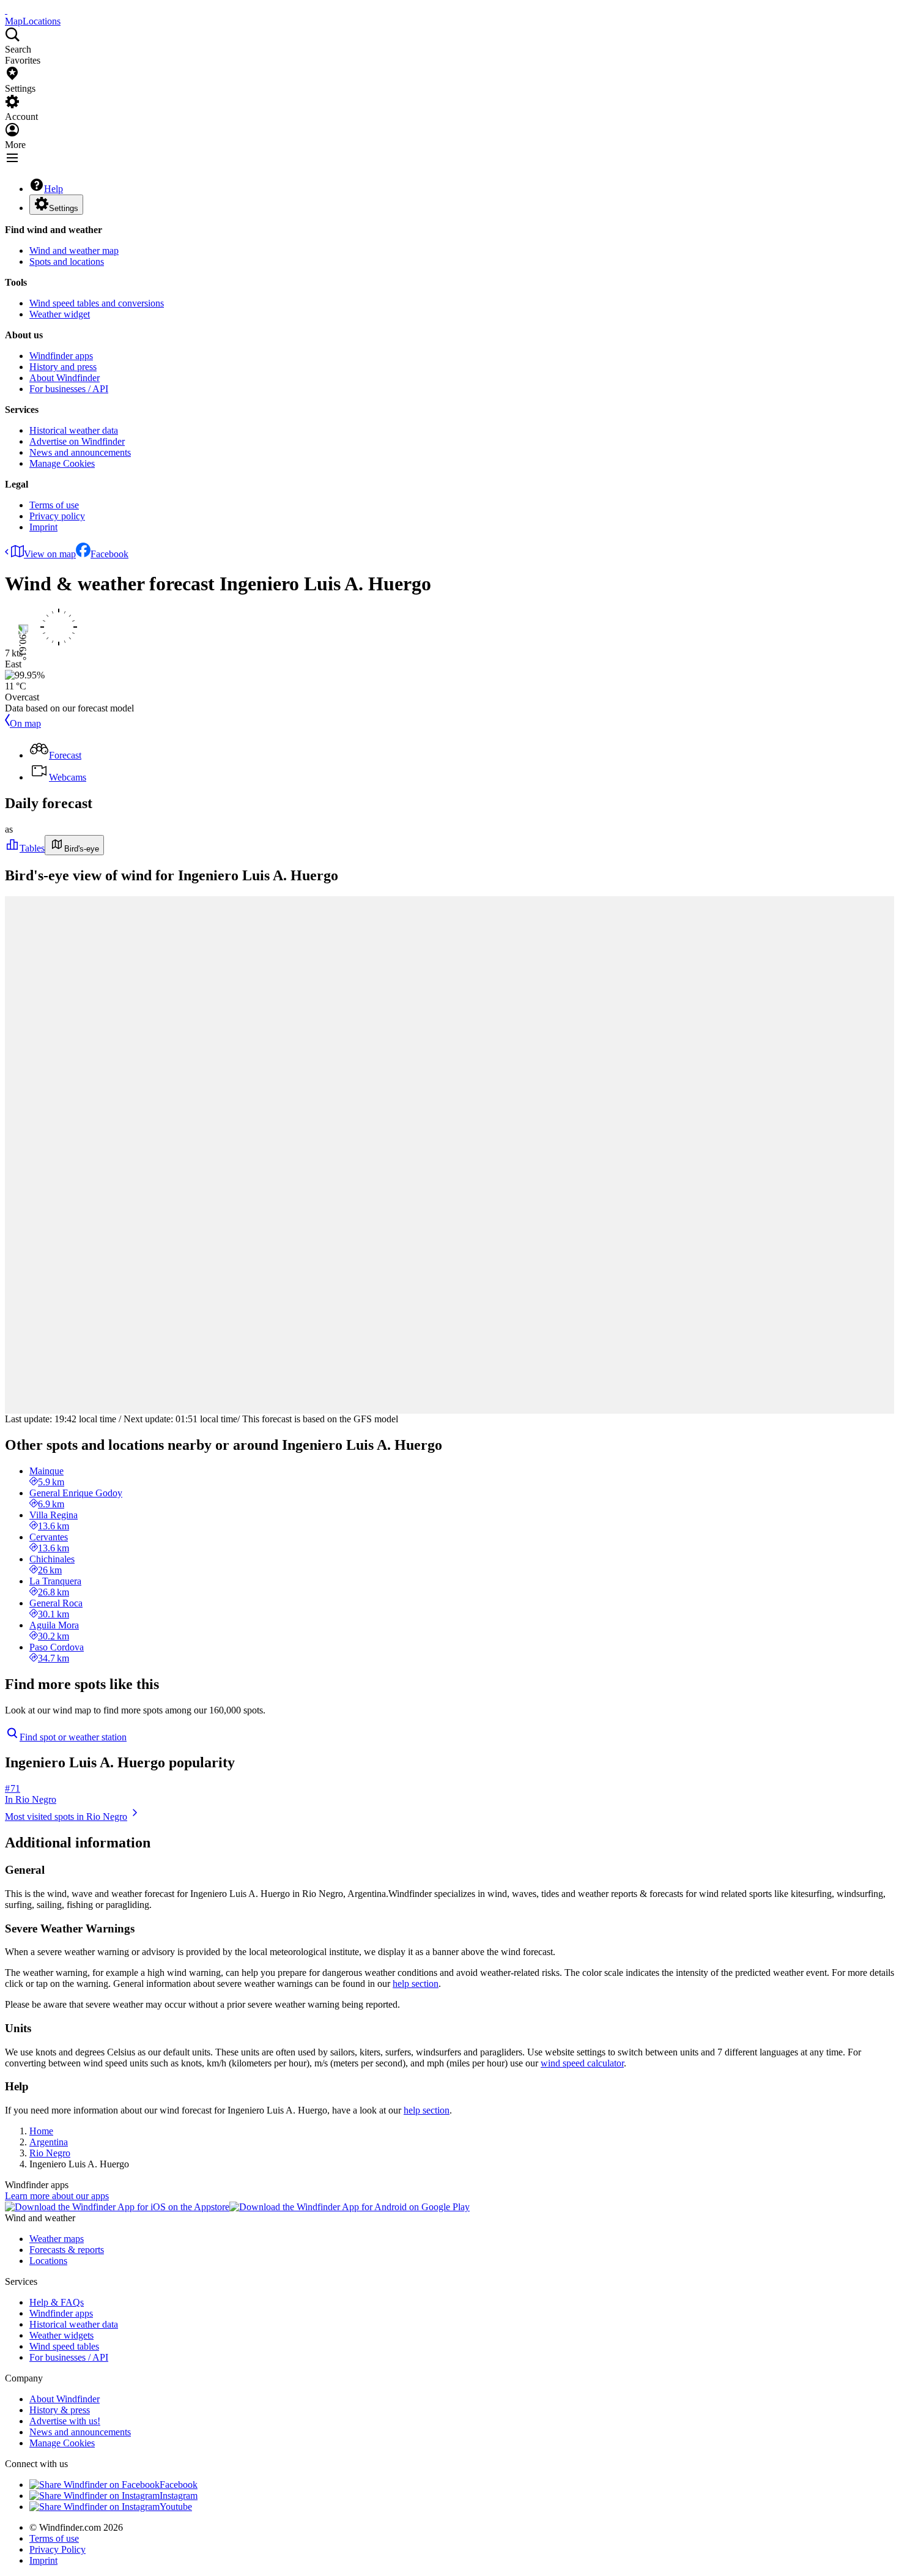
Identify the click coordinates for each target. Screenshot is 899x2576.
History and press (63, 367)
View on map (50, 554)
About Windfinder (65, 378)
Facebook (109, 554)
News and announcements (80, 452)
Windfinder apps (61, 356)
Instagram (179, 2496)
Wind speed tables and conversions (97, 303)
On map (25, 723)
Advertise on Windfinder (77, 441)
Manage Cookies (62, 463)
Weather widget (60, 314)
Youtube (176, 2507)
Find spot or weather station (73, 1737)
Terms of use (54, 505)
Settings (64, 208)
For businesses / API (69, 389)
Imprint (43, 527)
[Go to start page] (6, 10)
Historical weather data (74, 430)
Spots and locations (67, 262)
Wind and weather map (74, 251)
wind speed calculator (582, 2063)
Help (54, 189)
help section (416, 1984)
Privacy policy (57, 516)
